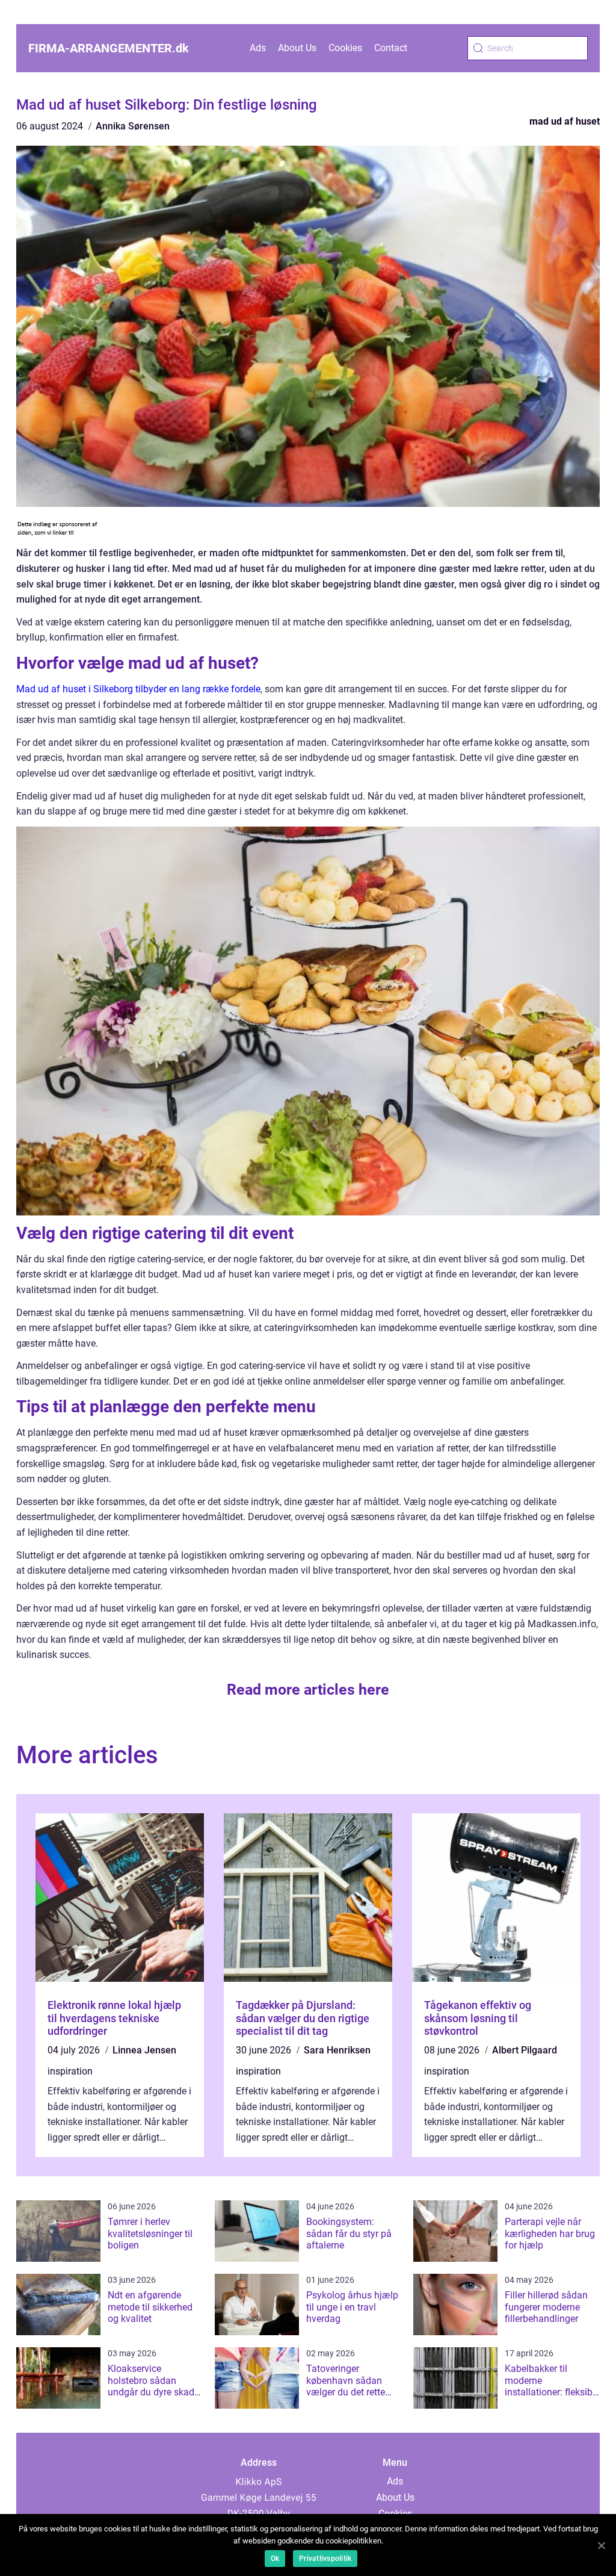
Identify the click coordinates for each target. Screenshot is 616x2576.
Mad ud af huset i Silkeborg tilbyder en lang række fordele (138, 689)
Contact (391, 48)
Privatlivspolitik (325, 2559)
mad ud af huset (565, 121)
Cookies (345, 48)
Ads (258, 48)
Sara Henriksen (337, 2050)
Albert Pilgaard (525, 2050)
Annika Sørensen (133, 126)
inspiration (70, 2071)
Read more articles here (308, 1690)
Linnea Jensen (144, 2050)
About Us (297, 48)
